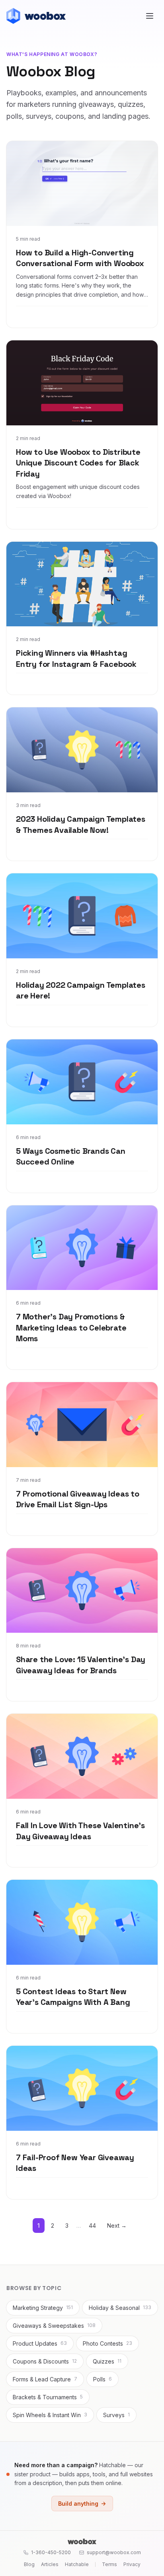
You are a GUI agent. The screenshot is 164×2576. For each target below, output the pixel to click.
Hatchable (77, 2564)
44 (92, 2226)
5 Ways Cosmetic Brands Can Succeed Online (71, 1157)
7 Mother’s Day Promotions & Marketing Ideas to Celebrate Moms (71, 1328)
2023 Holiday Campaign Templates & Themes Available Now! (81, 825)
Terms (109, 2564)
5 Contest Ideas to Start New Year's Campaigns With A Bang (73, 1997)
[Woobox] (82, 2541)
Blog (29, 2564)
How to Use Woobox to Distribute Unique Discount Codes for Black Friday (78, 463)
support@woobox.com (114, 2552)
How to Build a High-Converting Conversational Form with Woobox (80, 258)
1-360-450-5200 (51, 2552)
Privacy (132, 2564)
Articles (50, 2564)
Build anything (78, 2504)
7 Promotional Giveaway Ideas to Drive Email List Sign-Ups (78, 1499)
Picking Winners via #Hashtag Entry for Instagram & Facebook (76, 658)
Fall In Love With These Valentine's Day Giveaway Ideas (80, 1831)
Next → (117, 2226)
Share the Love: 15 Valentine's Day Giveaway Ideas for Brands (81, 1665)
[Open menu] (150, 16)
